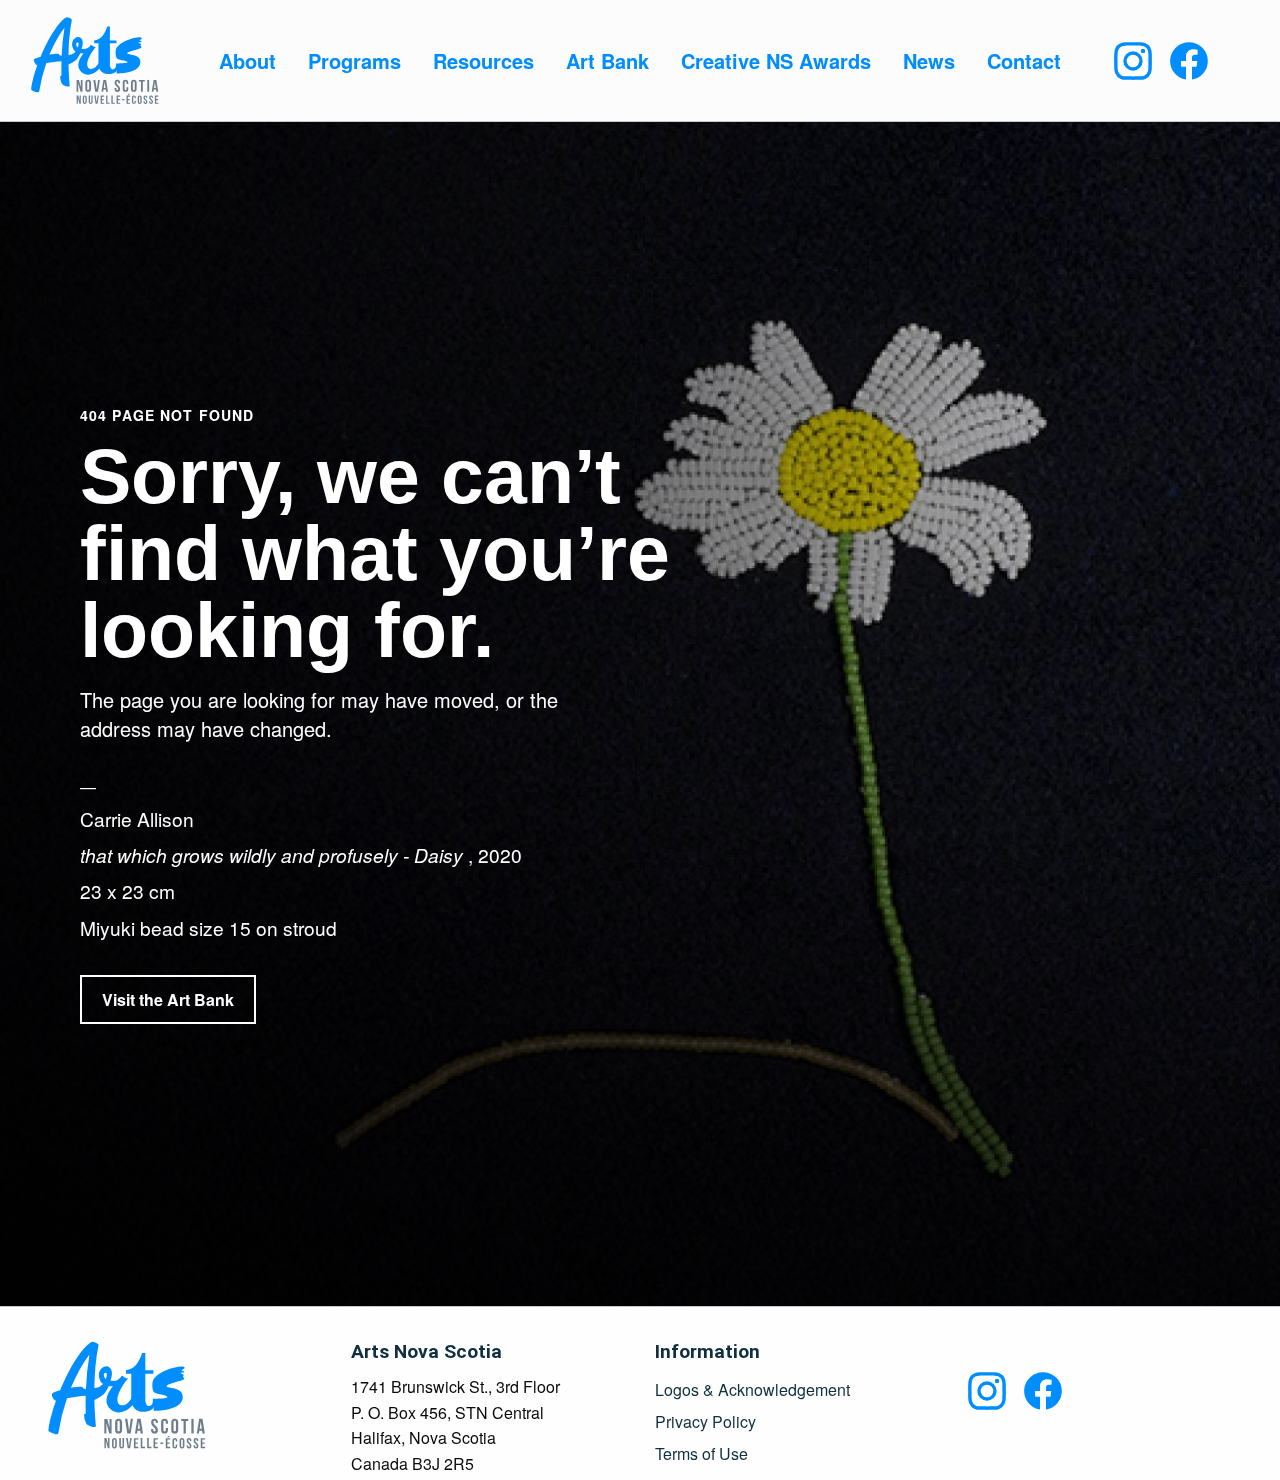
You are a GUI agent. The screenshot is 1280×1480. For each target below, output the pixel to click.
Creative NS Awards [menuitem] (776, 60)
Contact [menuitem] (1024, 60)
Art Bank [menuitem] (607, 60)
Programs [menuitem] (354, 60)
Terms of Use (701, 1454)
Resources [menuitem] (483, 60)
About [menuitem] (247, 60)
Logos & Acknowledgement (752, 1390)
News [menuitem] (929, 60)
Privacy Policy (705, 1422)
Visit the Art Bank (168, 999)
